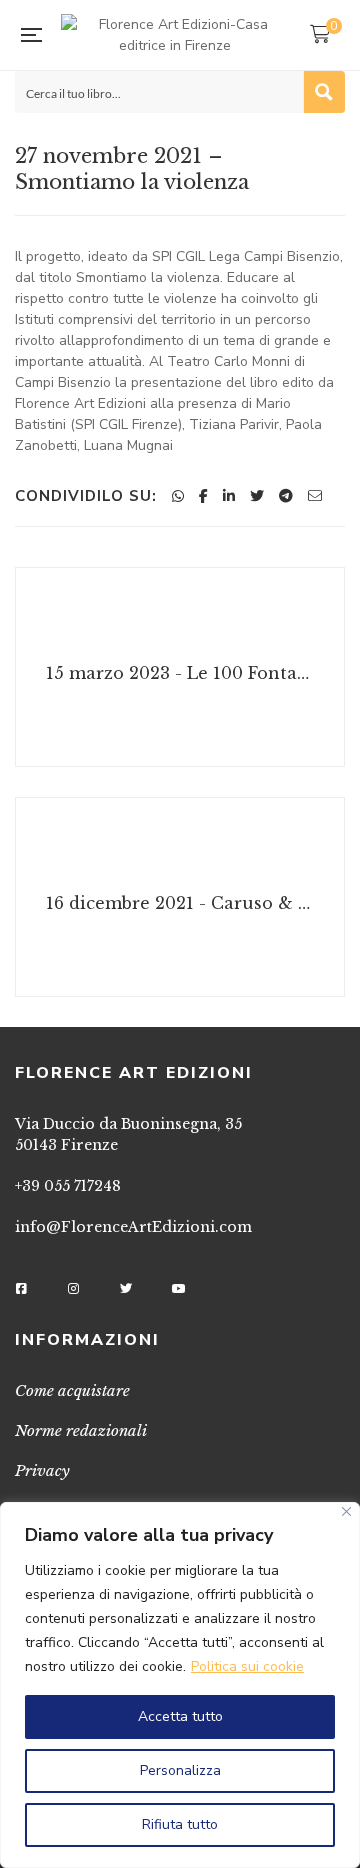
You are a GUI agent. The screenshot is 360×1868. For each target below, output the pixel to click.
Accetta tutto (180, 1716)
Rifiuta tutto (180, 1824)
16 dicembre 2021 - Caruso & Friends (182, 903)
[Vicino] (346, 1511)
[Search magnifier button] (324, 92)
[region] (180, 1685)
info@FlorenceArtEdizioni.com (133, 1227)
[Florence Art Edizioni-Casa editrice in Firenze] (175, 35)
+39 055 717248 (68, 1186)
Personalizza (180, 1770)
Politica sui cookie (247, 1666)
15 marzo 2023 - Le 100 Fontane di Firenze (182, 673)
